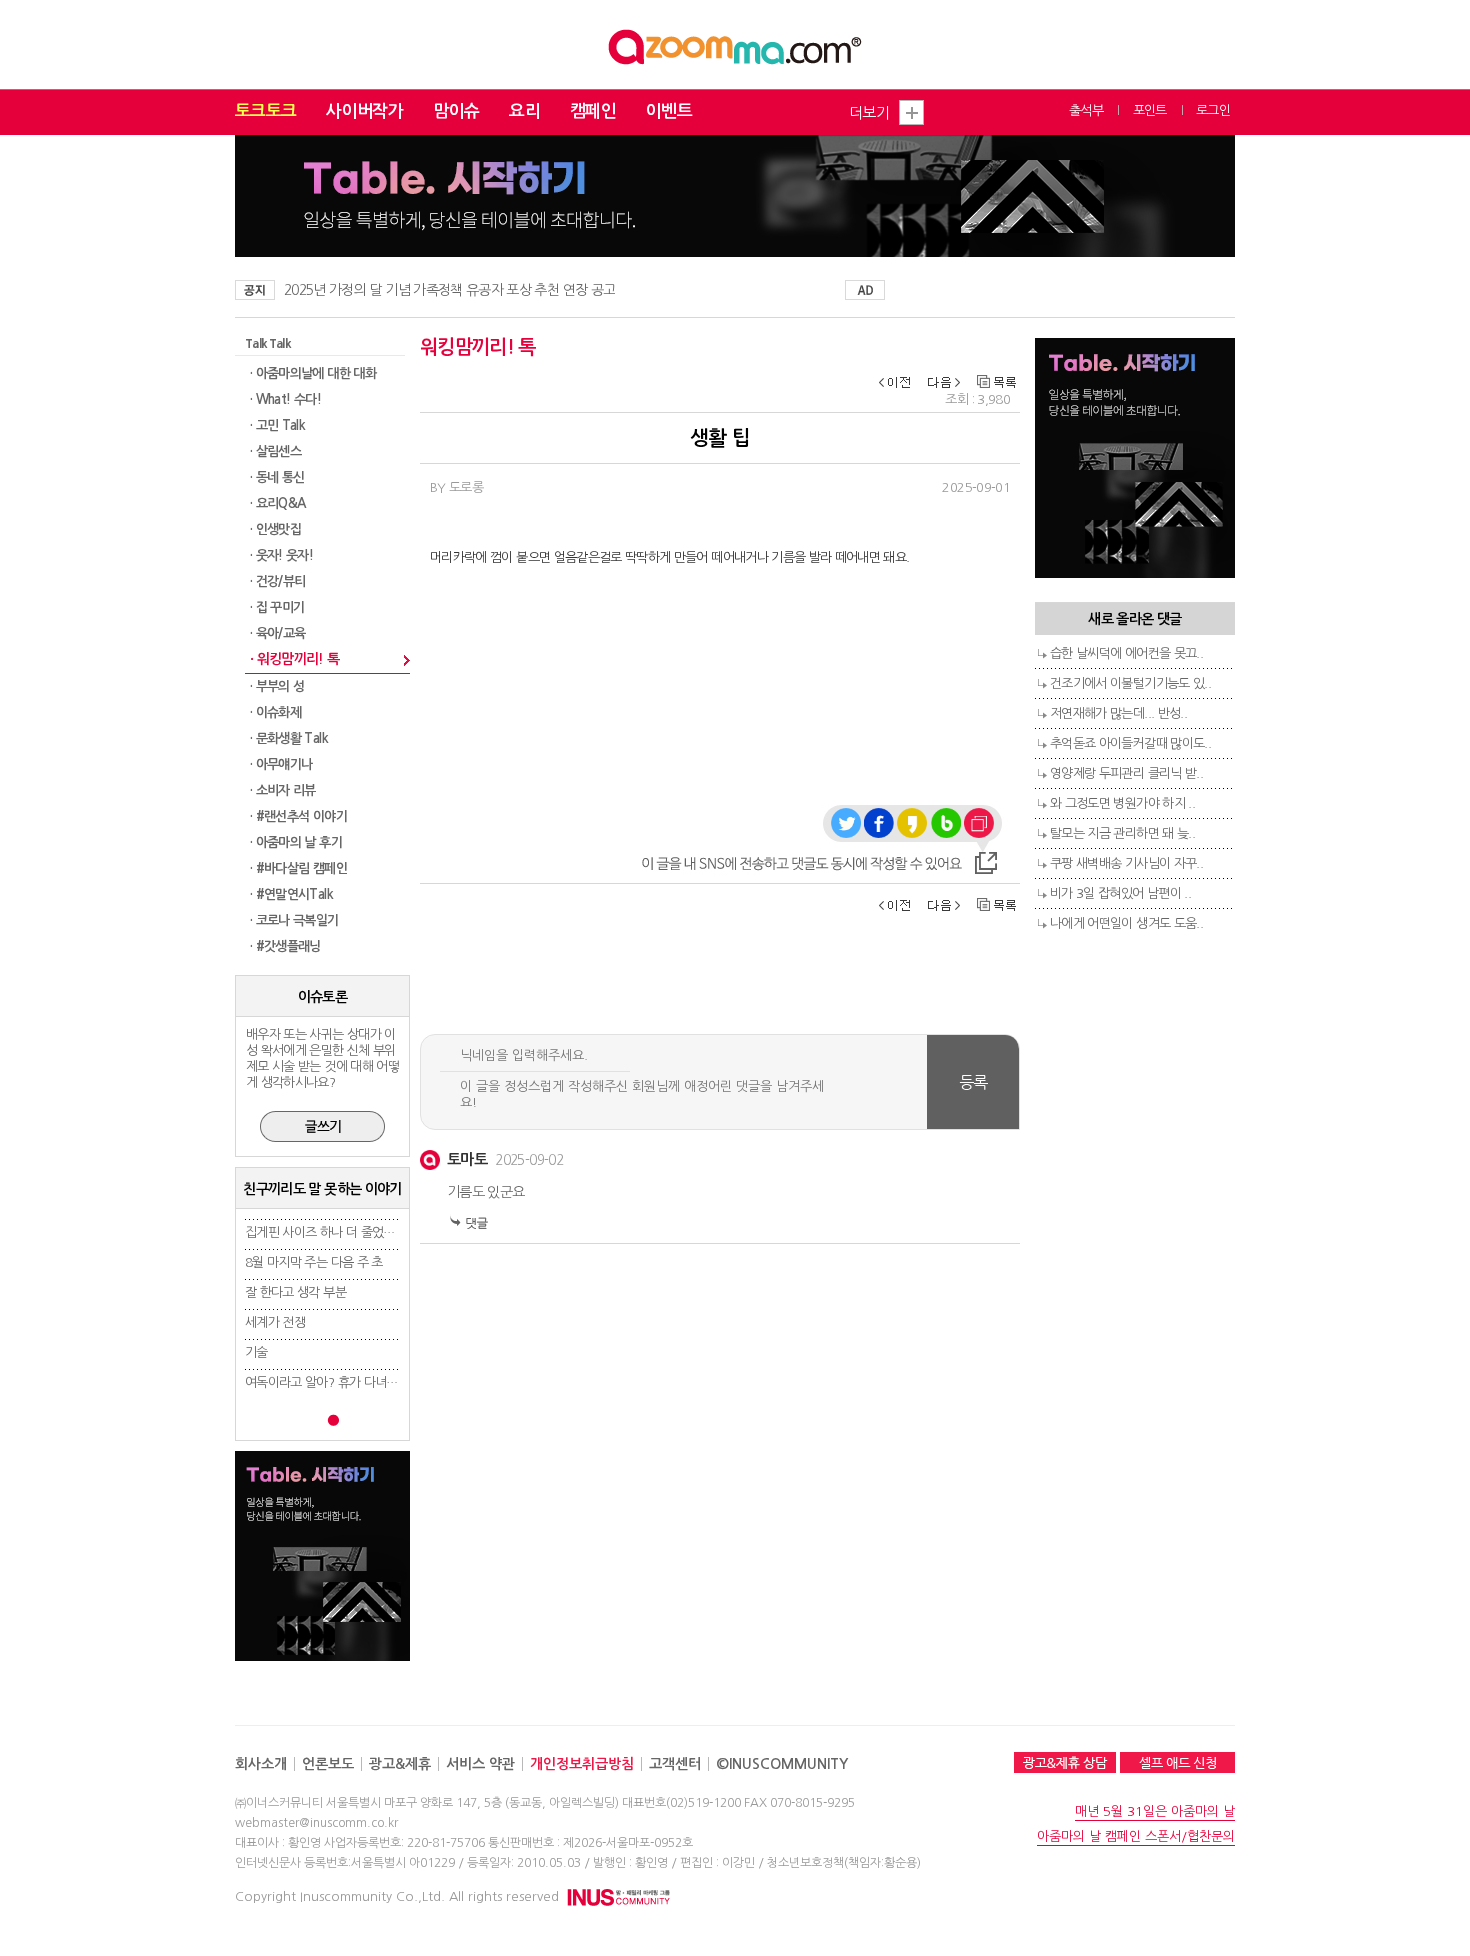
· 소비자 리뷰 (283, 790)
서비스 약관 (480, 1764)
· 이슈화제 (275, 712)
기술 (256, 1352)
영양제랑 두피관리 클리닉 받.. (1126, 773)
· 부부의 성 (277, 686)
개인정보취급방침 (582, 1764)
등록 (973, 1082)
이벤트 (669, 111)
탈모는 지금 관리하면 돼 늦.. (1122, 833)
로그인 (1213, 110)
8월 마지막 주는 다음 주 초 (314, 1262)
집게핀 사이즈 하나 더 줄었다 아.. (330, 1232)
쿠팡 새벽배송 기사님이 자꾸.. (1126, 863)
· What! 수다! (285, 399)
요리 (524, 111)
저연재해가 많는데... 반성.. (1118, 713)
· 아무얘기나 (281, 764)
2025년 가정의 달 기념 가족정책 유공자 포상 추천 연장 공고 (449, 290)
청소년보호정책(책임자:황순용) (844, 1863)
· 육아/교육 (277, 633)
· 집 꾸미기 (277, 607)
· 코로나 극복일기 (294, 920)
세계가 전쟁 (275, 1322)
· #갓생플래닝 (285, 946)
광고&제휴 (400, 1764)
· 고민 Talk (277, 425)
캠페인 (593, 111)
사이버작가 (364, 111)
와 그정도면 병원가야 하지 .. (1122, 803)
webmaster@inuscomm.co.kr (316, 1823)
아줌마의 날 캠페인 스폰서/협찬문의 (1136, 1836)
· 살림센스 (275, 451)
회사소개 (261, 1764)
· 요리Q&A (277, 503)
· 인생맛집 (275, 529)
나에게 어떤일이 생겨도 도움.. (1126, 923)
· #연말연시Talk (291, 894)
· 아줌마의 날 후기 (296, 842)
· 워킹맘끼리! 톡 (295, 659)
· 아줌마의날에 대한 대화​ (313, 373)
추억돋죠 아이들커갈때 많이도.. (1130, 743)
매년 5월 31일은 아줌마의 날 (1155, 1811)
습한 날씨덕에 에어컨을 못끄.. (1126, 653)
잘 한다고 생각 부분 (295, 1292)
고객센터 (675, 1764)
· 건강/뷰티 (277, 581)
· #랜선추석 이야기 (298, 816)
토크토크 (265, 111)
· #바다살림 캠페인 (298, 868)
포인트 (1150, 110)
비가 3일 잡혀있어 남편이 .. (1120, 893)
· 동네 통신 (277, 477)
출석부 (1086, 110)
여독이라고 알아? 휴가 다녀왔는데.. (336, 1382)
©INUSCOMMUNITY (782, 1764)
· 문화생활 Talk (289, 738)
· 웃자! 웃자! (281, 555)
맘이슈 (456, 111)
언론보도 (328, 1764)
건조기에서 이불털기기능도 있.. (1130, 683)
